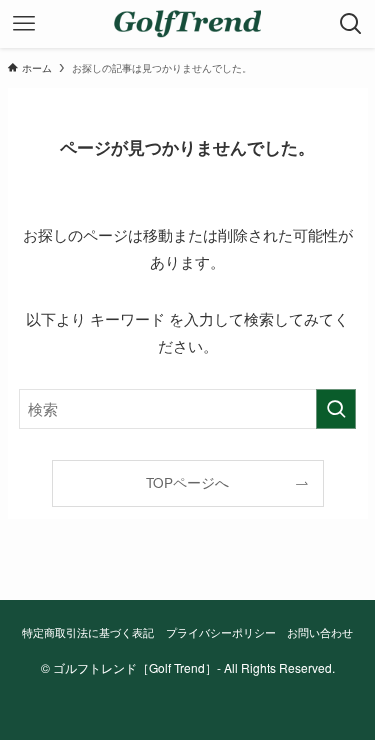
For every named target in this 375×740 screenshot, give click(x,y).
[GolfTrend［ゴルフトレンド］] (187, 24)
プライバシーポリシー (221, 632)
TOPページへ (187, 482)
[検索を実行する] (336, 409)
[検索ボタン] (351, 24)
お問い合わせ (320, 632)
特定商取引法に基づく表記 (88, 632)
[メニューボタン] (24, 24)
